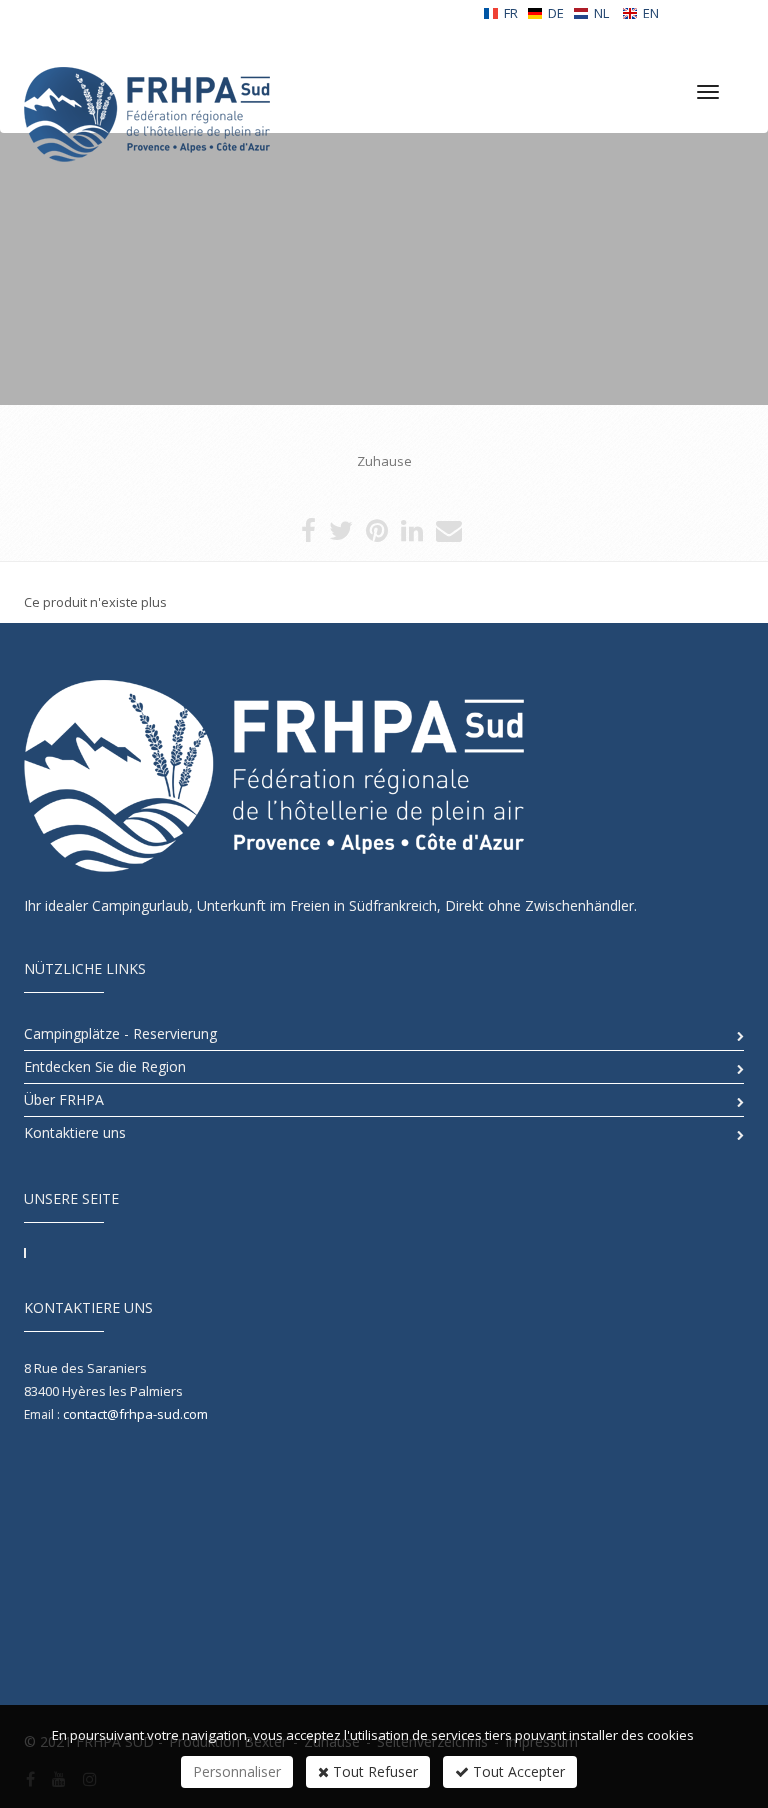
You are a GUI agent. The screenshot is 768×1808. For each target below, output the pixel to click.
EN (651, 13)
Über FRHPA (64, 1099)
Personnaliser (237, 1771)
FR (511, 13)
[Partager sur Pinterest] (377, 535)
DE (556, 13)
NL (601, 13)
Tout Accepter (517, 1771)
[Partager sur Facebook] (308, 535)
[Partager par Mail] (449, 535)
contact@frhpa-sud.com (135, 1414)
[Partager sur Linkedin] (412, 535)
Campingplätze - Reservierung (120, 1033)
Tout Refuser (373, 1771)
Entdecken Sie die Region (105, 1066)
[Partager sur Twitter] (341, 535)
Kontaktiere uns (75, 1132)
